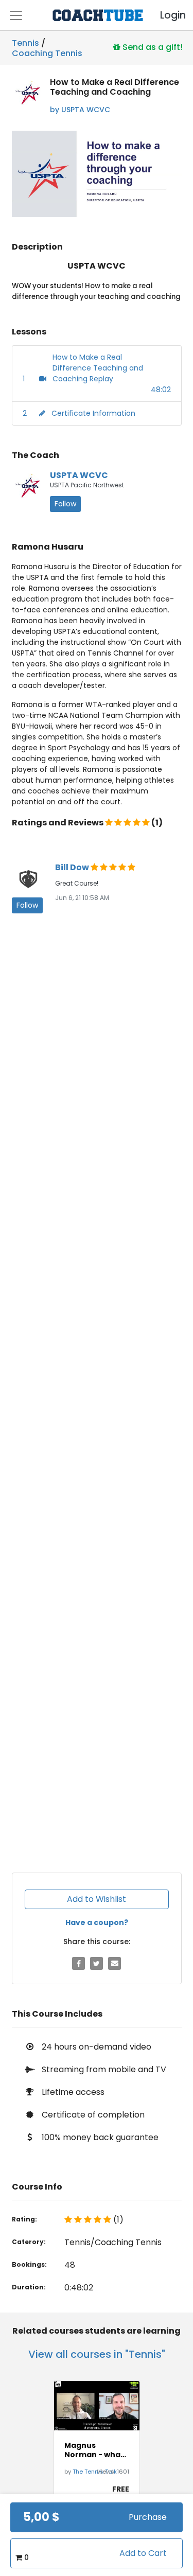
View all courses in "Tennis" (97, 2354)
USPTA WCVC (79, 475)
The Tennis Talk (95, 2472)
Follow (65, 504)
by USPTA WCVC (80, 110)
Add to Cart (143, 2553)
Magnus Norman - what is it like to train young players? (95, 2450)
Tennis (25, 43)
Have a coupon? (97, 1922)
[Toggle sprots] (16, 15)
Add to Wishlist (97, 1899)
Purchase (148, 2517)
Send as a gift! (152, 47)
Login (164, 15)
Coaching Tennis (47, 51)
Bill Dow (73, 867)
